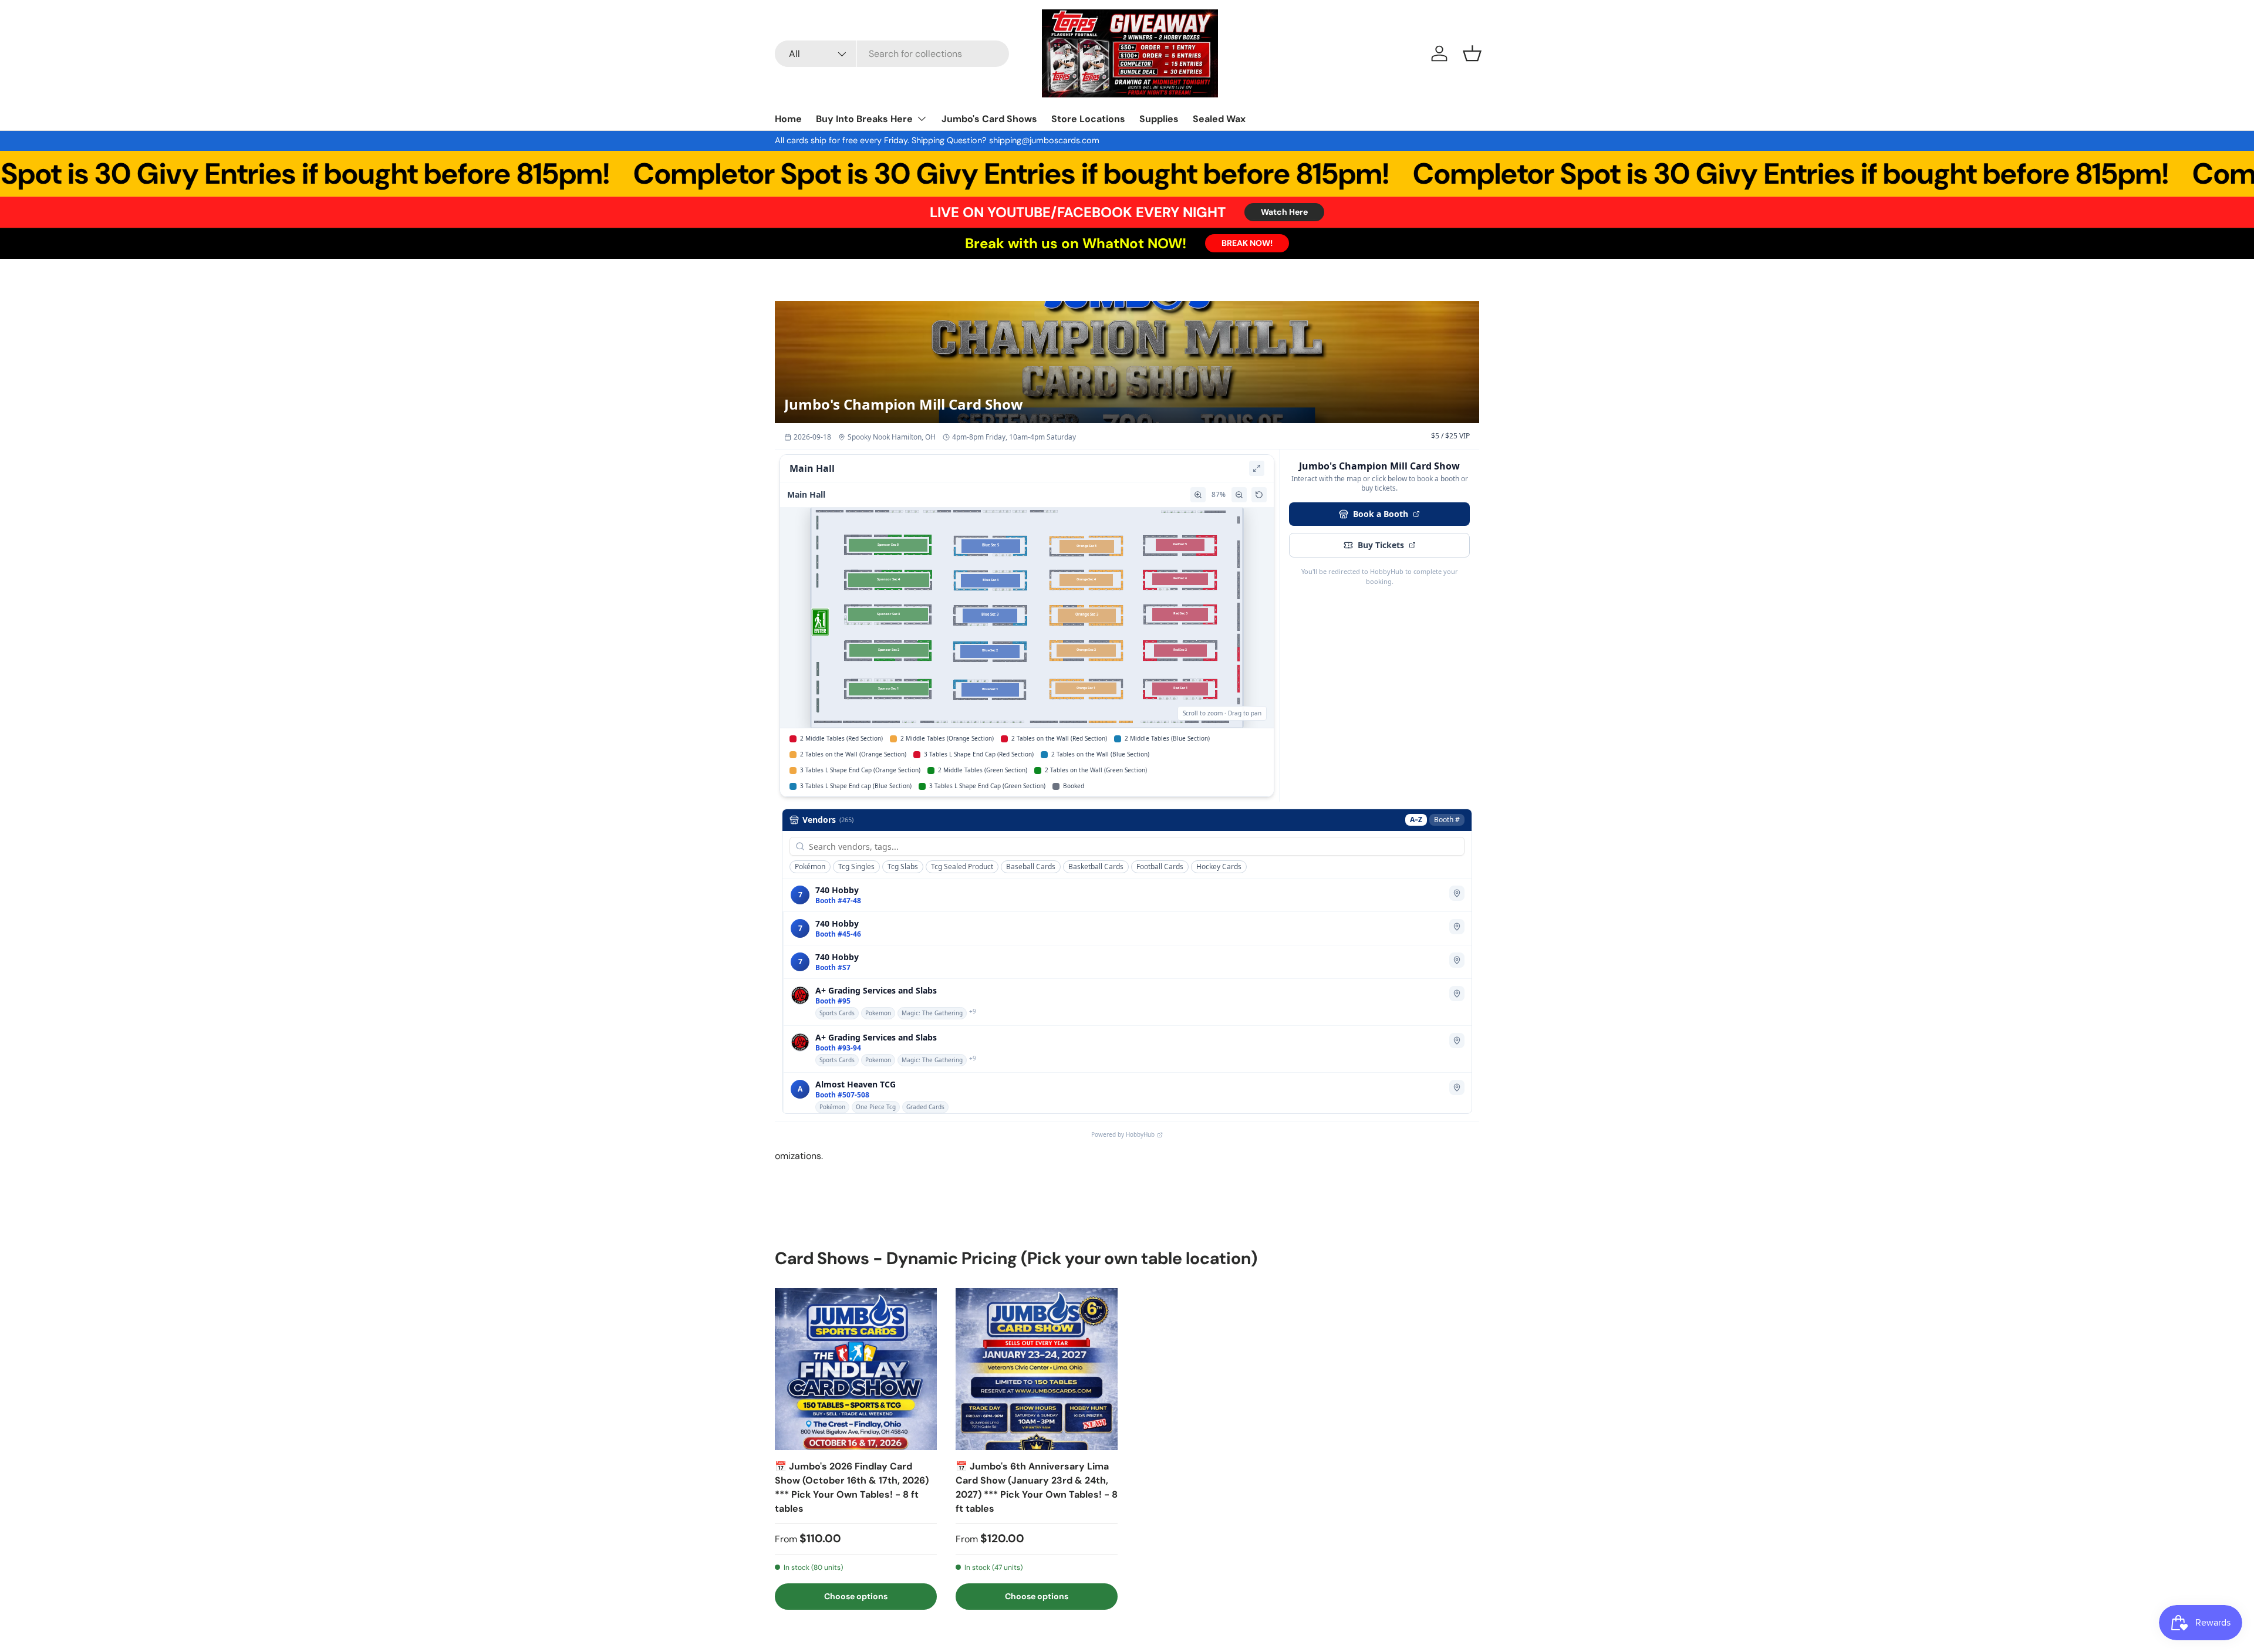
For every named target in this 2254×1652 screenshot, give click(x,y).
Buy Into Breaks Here (864, 119)
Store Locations (1088, 119)
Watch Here (1284, 212)
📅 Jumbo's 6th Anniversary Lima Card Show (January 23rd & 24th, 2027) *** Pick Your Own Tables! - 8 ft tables (1037, 1487)
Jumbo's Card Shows (989, 119)
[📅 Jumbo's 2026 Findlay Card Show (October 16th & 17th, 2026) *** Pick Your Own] (856, 1369)
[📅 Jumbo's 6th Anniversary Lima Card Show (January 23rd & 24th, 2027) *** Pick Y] (1037, 1369)
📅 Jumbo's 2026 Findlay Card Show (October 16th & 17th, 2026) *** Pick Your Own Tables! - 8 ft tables (852, 1487)
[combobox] (892, 54)
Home (788, 119)
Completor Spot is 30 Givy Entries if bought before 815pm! (902, 174)
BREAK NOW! (1247, 243)
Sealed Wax (1219, 119)
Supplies (1159, 119)
